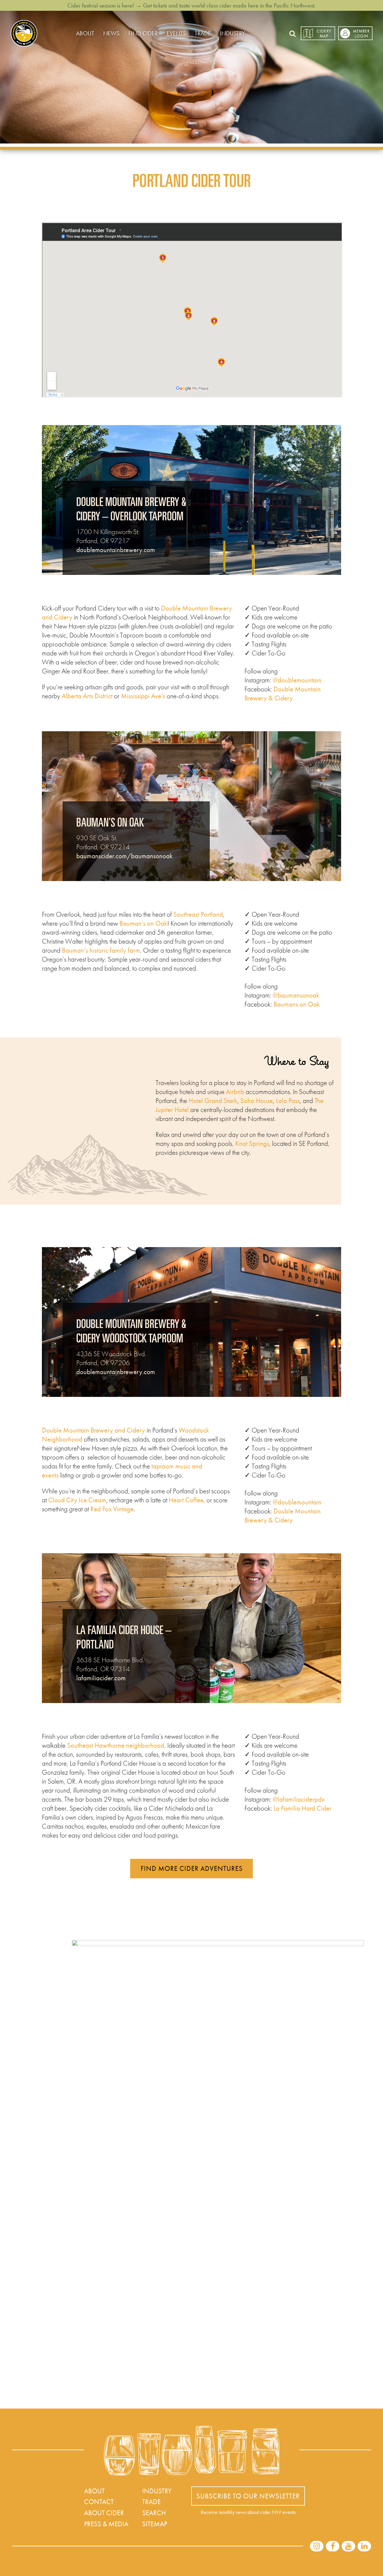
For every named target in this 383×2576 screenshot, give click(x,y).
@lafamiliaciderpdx (299, 1799)
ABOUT (85, 33)
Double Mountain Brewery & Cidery (283, 694)
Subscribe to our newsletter (248, 2496)
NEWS (111, 33)
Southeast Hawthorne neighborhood (116, 1745)
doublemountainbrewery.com (116, 550)
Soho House (257, 1101)
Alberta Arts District (87, 696)
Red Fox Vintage (112, 1509)
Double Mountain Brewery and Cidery (94, 1430)
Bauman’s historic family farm (101, 950)
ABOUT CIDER (104, 2513)
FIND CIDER (143, 33)
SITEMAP (155, 2524)
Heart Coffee (186, 1500)
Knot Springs (252, 1143)
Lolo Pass (288, 1101)
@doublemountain (297, 680)
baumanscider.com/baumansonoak (124, 856)
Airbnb (235, 1092)
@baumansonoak (296, 995)
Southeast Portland (198, 914)
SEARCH (154, 2513)
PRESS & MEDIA (106, 2524)
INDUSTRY (232, 33)
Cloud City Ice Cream (77, 1500)
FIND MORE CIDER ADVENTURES (192, 1868)
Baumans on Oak (297, 1004)
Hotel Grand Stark (213, 1101)
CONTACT (99, 2502)
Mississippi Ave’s (143, 696)
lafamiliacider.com (101, 1678)
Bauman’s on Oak (143, 923)
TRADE (203, 33)
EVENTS (176, 33)
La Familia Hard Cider (303, 1808)
